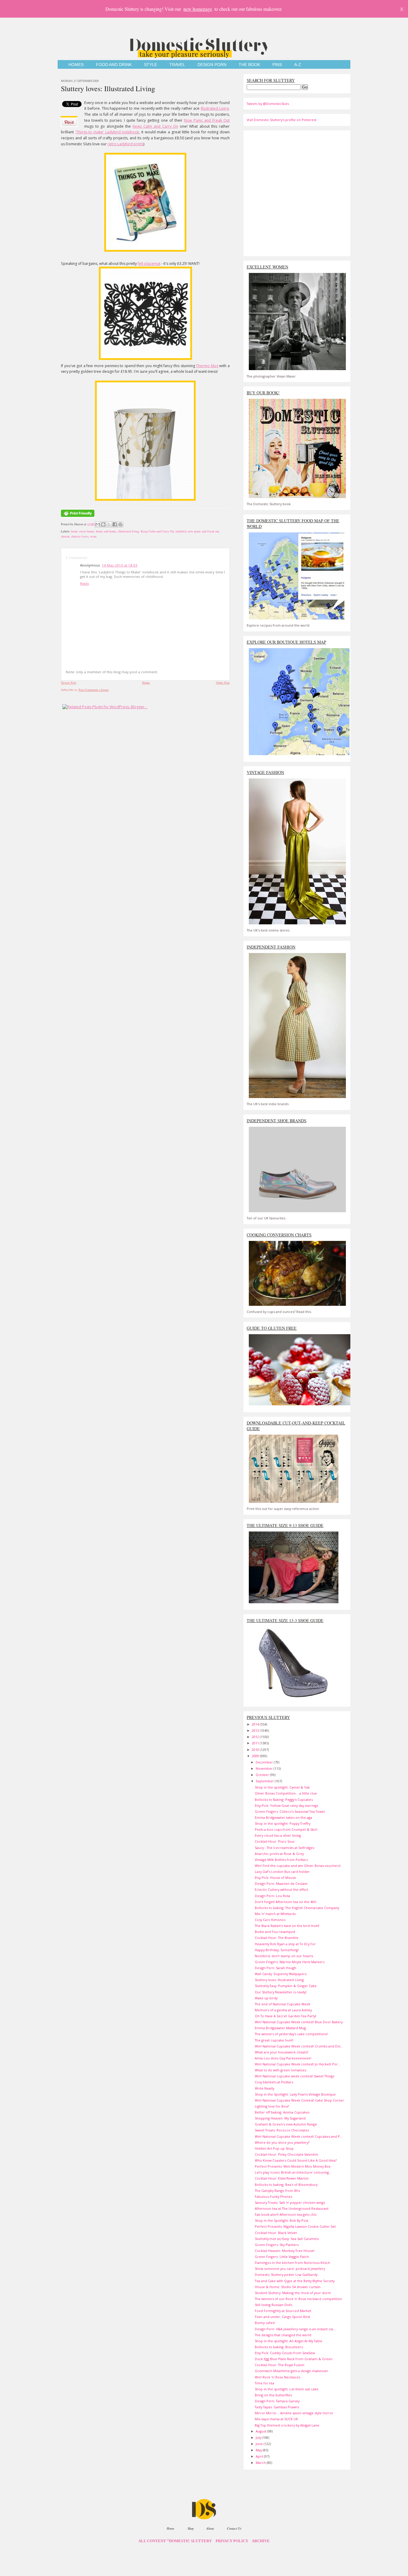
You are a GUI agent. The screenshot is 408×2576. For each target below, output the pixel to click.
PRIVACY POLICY (232, 2541)
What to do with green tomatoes (280, 2070)
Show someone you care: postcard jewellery (290, 2269)
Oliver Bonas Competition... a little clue (286, 1793)
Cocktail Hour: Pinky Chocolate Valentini (286, 2154)
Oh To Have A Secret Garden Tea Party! (286, 2016)
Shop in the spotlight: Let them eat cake (287, 2389)
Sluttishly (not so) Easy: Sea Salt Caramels (287, 2239)
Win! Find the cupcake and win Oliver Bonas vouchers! (298, 1866)
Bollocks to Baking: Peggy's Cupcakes (284, 1799)
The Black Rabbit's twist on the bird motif (287, 1926)
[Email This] (98, 524)
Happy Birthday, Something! (277, 1950)
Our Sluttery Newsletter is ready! (281, 1992)
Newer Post (69, 682)
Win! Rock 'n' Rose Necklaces (277, 2377)
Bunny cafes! (265, 2323)
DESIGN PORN (212, 65)
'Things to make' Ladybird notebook (107, 132)
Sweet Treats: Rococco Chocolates (282, 2130)
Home (146, 682)
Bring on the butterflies (273, 2395)
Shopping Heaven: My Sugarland (280, 2118)
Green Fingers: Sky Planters (277, 2245)
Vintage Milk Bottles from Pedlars (281, 1860)
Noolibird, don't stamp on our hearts (284, 1956)
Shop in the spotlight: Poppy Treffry (283, 1823)
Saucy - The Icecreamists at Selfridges (284, 1848)
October (263, 1775)
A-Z (298, 65)
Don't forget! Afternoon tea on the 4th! (286, 1902)
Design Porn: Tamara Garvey (277, 2401)
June (260, 2444)
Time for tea (264, 2383)
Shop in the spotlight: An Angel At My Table (289, 2341)
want (93, 536)
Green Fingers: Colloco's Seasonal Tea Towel (290, 1811)
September (265, 1781)
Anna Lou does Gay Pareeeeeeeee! (283, 2058)
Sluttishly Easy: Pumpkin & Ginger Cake (286, 1986)
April (260, 2456)
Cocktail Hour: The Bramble (277, 1938)
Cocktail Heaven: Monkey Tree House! (285, 2251)
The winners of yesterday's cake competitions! (291, 2034)
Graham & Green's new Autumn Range (286, 2124)
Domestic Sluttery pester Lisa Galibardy (286, 2275)
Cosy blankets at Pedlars (274, 2082)
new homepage (198, 9)
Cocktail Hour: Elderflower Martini (282, 2178)
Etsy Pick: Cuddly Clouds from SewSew (285, 2353)
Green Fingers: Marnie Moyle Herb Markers (290, 1962)
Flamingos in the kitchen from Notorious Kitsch (292, 2263)
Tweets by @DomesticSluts (268, 104)
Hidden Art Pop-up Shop (274, 2148)
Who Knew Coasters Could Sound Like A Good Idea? (296, 2160)
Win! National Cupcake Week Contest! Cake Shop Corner (299, 2100)
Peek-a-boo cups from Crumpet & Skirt (286, 1829)
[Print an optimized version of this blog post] (78, 517)
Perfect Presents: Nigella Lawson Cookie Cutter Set (295, 2226)
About (210, 2528)
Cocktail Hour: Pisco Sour (275, 1841)
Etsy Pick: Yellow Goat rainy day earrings (286, 1805)
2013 (256, 1730)
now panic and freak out (203, 531)
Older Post (223, 682)
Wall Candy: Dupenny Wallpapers (281, 1974)
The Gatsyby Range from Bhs (277, 2191)
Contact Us (234, 2528)
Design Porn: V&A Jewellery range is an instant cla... (295, 2329)
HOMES (76, 65)
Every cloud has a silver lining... (279, 1835)
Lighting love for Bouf (272, 2106)
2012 (256, 1737)
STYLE (151, 65)
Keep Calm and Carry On (155, 126)
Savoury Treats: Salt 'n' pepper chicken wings (290, 2202)
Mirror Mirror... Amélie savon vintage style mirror (294, 2413)
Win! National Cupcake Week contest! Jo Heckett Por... (298, 2064)
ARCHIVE (261, 2541)
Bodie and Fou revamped (275, 1932)
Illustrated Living (215, 108)
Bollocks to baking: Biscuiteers (279, 2347)
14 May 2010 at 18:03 (120, 565)
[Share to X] (109, 524)
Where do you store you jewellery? (282, 2142)
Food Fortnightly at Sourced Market (283, 2311)
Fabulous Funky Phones (273, 2196)
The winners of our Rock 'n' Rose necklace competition (298, 2299)
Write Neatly (264, 2088)
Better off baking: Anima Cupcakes (282, 2112)
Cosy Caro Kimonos (270, 1920)
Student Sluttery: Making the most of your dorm (293, 2293)
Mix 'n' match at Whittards (275, 1914)
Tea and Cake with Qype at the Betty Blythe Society (295, 2281)
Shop (191, 2528)
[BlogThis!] (103, 524)
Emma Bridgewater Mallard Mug (280, 2028)
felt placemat (149, 264)
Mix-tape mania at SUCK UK (276, 2419)
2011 (256, 1743)
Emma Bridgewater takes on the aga (283, 1817)
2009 (256, 1756)
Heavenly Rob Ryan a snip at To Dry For (285, 1944)
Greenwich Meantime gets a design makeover (292, 2371)
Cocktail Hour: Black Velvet (276, 2233)
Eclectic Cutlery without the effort (282, 1889)
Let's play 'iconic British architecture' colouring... (293, 2172)
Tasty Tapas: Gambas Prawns (277, 2407)
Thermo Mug (207, 366)
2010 (256, 1750)
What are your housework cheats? (282, 2052)
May (259, 2450)
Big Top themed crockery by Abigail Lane (287, 2425)
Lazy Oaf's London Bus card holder (282, 1872)
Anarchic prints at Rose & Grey (279, 1854)
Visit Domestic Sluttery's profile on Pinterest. (282, 120)
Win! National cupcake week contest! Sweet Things (295, 2076)
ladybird (181, 531)
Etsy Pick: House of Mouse (275, 1878)
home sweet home (83, 531)
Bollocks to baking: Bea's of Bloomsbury (286, 2185)
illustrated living (128, 531)
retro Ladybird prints (125, 144)
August (261, 2431)
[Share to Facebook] (115, 524)
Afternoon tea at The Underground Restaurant (292, 2208)
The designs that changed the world (283, 2335)
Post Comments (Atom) (94, 690)
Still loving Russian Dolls (273, 2305)
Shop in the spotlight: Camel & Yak (282, 1787)
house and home (106, 531)
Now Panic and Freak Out (207, 120)
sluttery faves (80, 536)
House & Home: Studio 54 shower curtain (288, 2287)
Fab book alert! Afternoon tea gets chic (286, 2214)
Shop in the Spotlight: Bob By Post (282, 2220)
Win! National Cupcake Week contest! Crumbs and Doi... (299, 2046)
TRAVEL (177, 65)
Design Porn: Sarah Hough (276, 1968)
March (261, 2463)
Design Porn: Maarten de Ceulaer (281, 1883)
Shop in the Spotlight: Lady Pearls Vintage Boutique (295, 2094)
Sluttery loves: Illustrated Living (108, 88)
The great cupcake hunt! (274, 2040)
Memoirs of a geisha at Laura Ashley (283, 2010)
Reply (85, 583)
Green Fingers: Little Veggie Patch (282, 2257)
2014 (256, 1724)
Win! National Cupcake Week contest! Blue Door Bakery (299, 2022)
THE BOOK (249, 65)
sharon (65, 536)
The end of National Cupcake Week (283, 2004)
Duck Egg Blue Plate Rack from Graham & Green (294, 2359)
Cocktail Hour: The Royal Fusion (280, 2365)
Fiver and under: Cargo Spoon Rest (282, 2317)
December (265, 1762)
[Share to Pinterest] (120, 524)
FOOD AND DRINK (114, 65)
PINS (277, 65)
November (265, 1768)
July (259, 2437)
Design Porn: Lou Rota (272, 1896)
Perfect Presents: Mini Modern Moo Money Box (293, 2166)
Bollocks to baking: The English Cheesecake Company (297, 1908)
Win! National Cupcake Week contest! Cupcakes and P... (299, 2136)
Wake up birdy (266, 1998)
